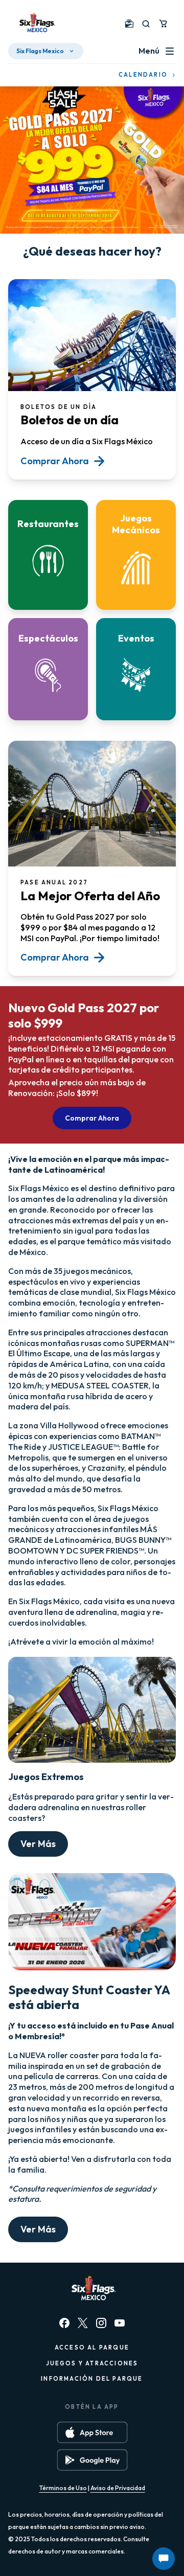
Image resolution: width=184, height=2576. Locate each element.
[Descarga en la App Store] (92, 2432)
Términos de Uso (63, 2488)
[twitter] (83, 2323)
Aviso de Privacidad (118, 2488)
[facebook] (64, 2323)
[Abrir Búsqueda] (146, 24)
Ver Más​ (38, 1844)
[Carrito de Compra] (163, 24)
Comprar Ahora (92, 1118)
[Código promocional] (129, 24)
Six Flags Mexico (40, 51)
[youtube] (120, 2323)
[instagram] (101, 2323)
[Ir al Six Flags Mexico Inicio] (36, 24)
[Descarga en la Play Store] (92, 2460)
